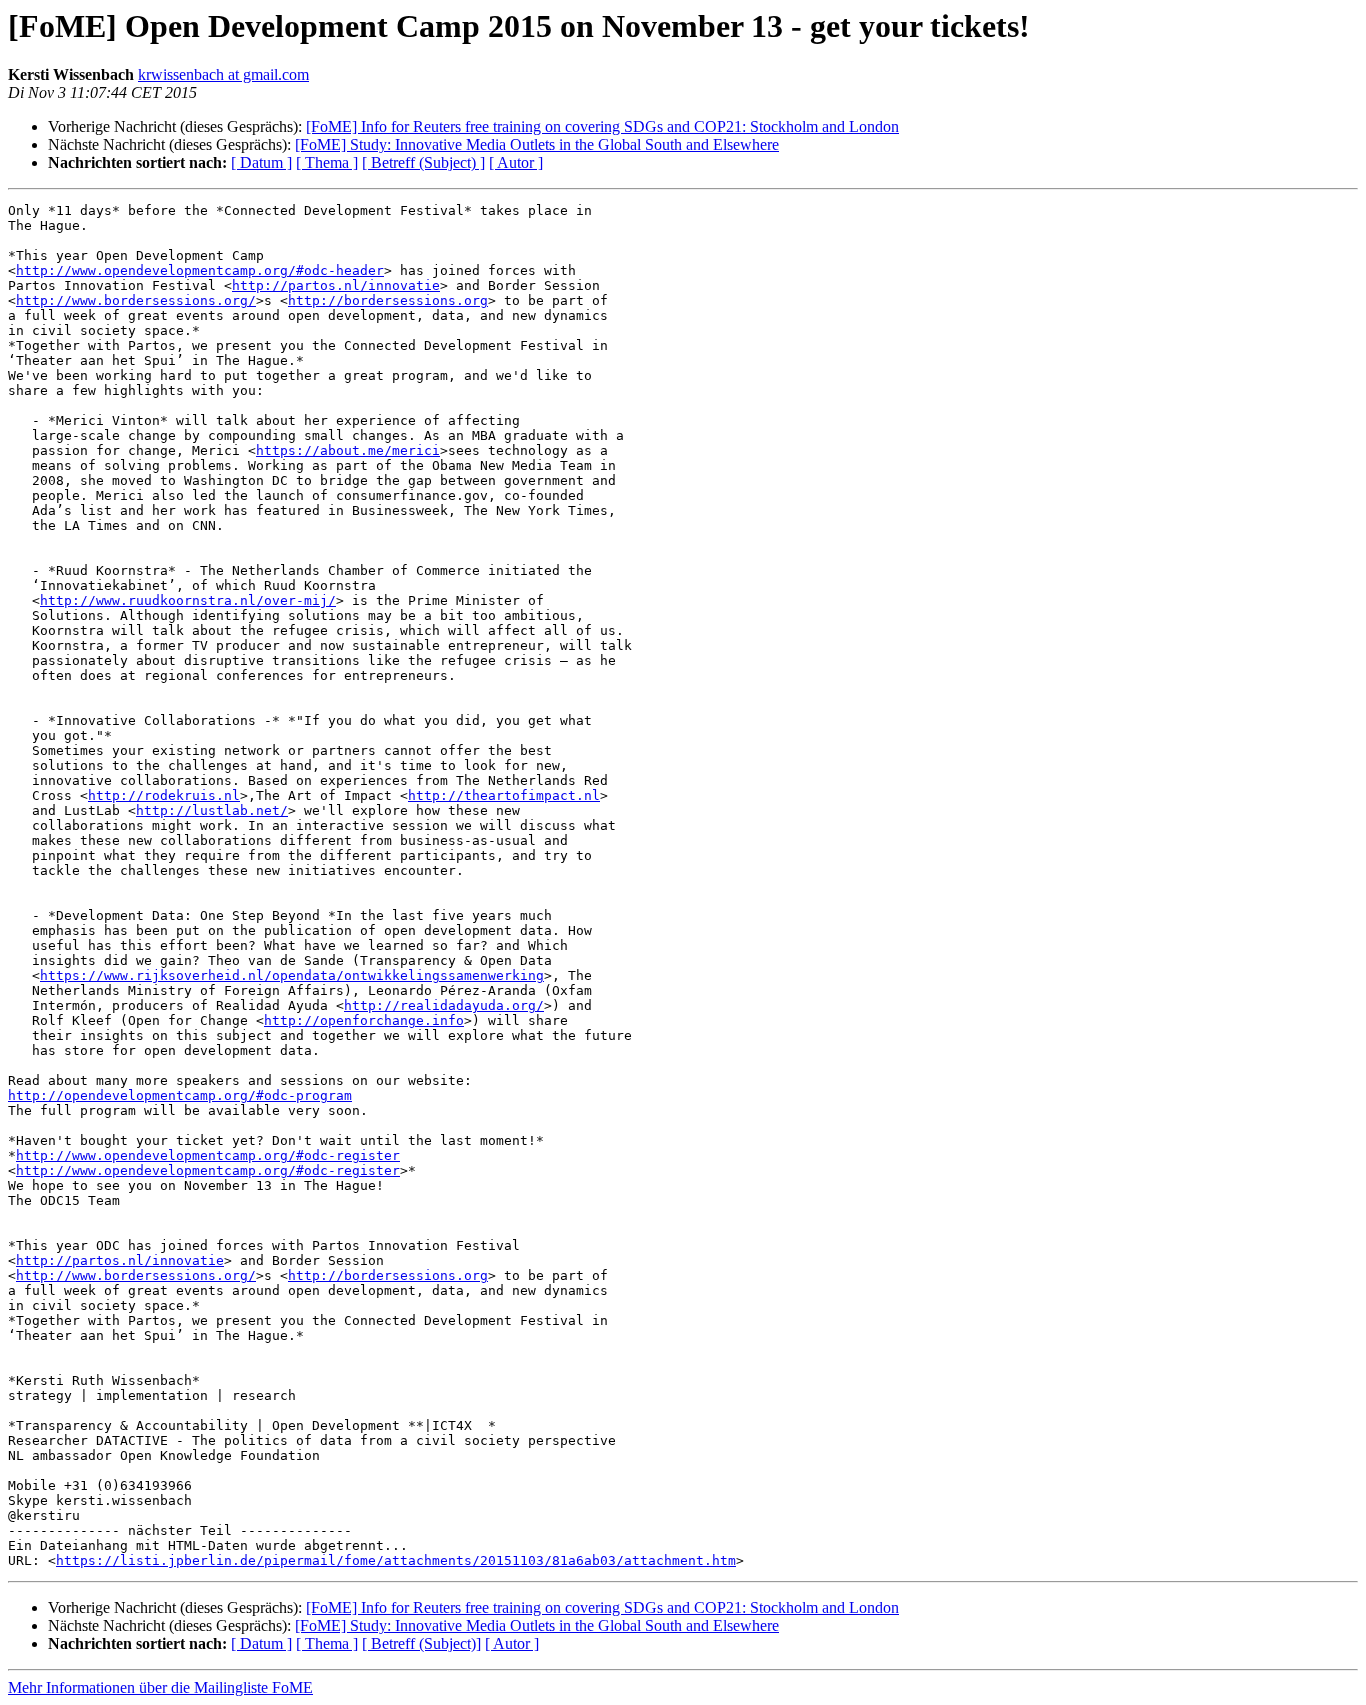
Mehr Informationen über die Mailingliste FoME (160, 1687)
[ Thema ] (327, 162)
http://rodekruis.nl (164, 795)
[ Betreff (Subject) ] (423, 162)
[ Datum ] (261, 162)
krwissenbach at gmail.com (223, 74)
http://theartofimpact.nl (504, 795)
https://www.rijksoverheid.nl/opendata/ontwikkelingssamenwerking (292, 975)
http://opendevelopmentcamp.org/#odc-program (180, 1095)
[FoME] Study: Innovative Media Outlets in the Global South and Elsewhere (537, 144)
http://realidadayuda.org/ (444, 1005)
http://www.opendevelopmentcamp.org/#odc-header (200, 270)
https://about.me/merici (348, 450)
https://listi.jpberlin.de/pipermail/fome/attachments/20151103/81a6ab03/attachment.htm (396, 1560)
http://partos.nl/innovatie (336, 285)
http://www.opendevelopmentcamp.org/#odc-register (208, 1155)
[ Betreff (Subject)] (421, 1643)
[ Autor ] (516, 162)
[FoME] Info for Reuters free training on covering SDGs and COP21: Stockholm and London (602, 126)
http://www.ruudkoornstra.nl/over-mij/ (188, 600)
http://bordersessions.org (388, 300)
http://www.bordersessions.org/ (136, 300)
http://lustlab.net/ (212, 810)
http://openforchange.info (364, 1020)
